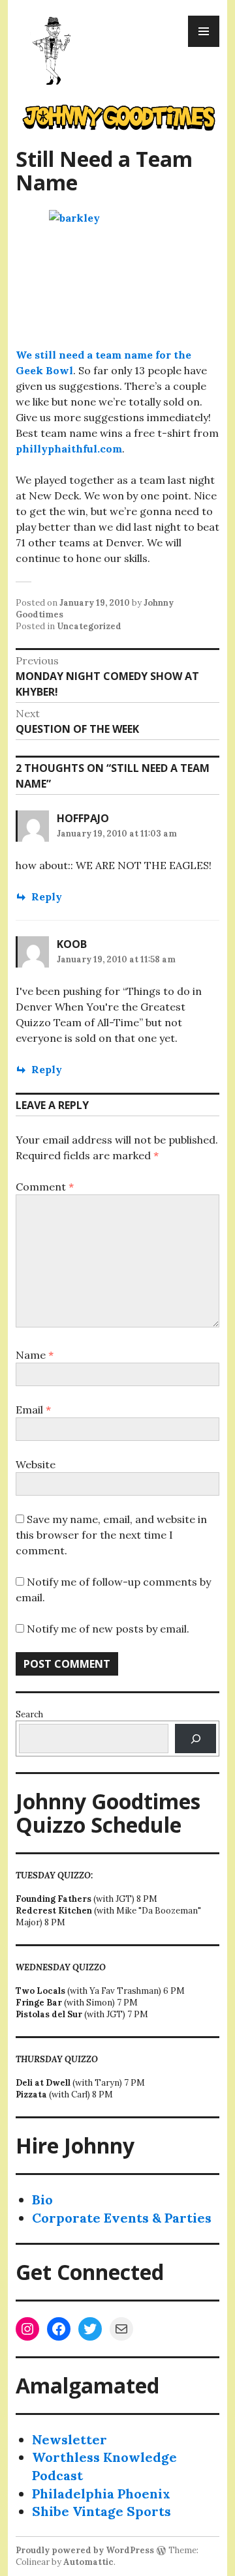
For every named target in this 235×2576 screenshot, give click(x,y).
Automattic (88, 2562)
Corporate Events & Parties (122, 2218)
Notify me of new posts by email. (108, 1629)
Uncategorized (89, 626)
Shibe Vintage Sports (102, 2511)
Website (36, 1464)
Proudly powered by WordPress (85, 2550)
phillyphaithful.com (69, 449)
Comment (45, 1187)
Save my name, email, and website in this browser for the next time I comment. (111, 1535)
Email (33, 1410)
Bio (42, 2199)
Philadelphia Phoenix (101, 2494)
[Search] (196, 1739)
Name (35, 1355)
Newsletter (70, 2439)
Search (29, 1714)
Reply (47, 896)
